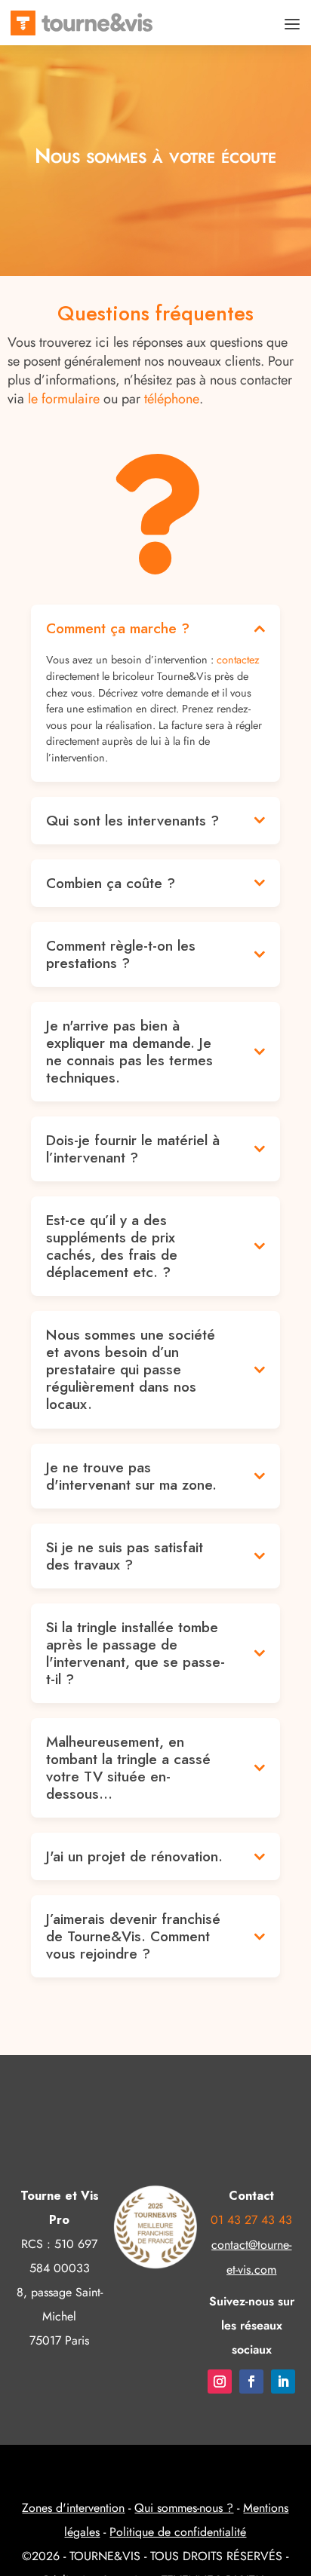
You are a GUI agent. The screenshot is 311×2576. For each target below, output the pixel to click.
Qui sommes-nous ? (184, 2508)
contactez (238, 660)
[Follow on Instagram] (220, 2381)
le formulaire (64, 399)
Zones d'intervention (73, 2508)
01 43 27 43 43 (251, 2220)
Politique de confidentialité (178, 2532)
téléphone (172, 399)
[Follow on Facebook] (251, 2381)
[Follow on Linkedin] (283, 2381)
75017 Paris (59, 2340)
